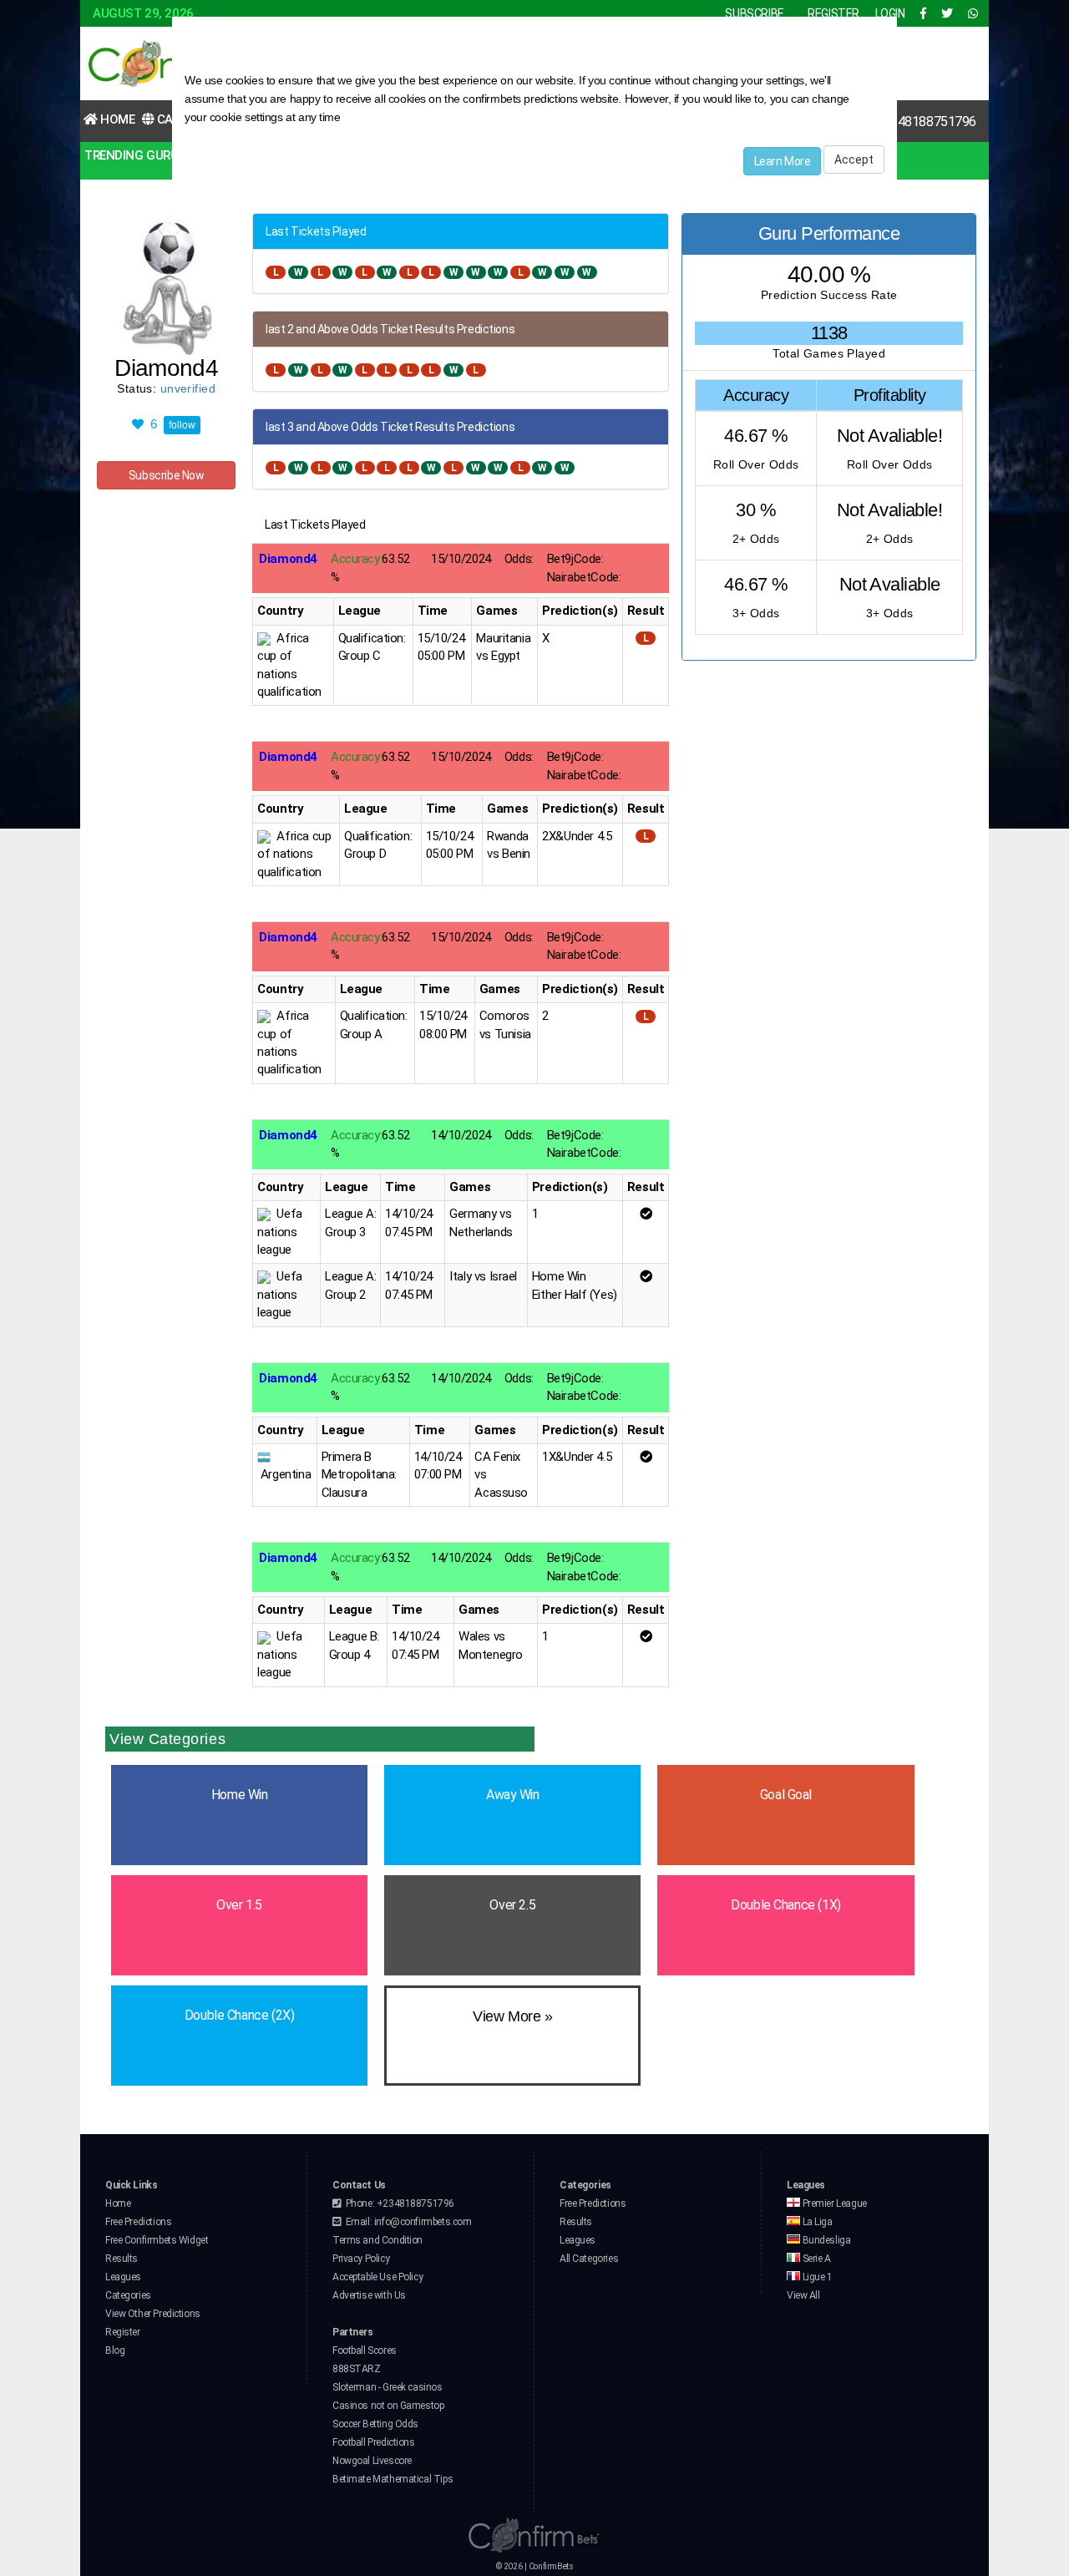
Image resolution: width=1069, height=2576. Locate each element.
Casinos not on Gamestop (388, 2406)
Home (117, 119)
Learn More (783, 161)
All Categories (589, 2259)
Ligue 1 (816, 2277)
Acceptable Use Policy (377, 2277)
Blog (115, 2350)
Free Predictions (138, 2222)
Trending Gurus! (137, 155)
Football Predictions (374, 2442)
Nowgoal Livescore (372, 2461)
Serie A (816, 2259)
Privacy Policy (361, 2259)
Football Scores (365, 2350)
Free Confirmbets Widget (157, 2240)
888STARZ (357, 2369)
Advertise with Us (369, 2295)
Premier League (833, 2203)
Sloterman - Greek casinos (388, 2387)
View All (803, 2295)
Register (123, 2332)
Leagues (123, 2277)
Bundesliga (825, 2240)
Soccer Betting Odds (375, 2424)
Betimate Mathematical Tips (393, 2479)
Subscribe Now (167, 475)
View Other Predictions (153, 2314)
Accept (854, 160)
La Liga (816, 2222)
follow (182, 425)
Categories (128, 2295)
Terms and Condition (377, 2240)
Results (122, 2259)
